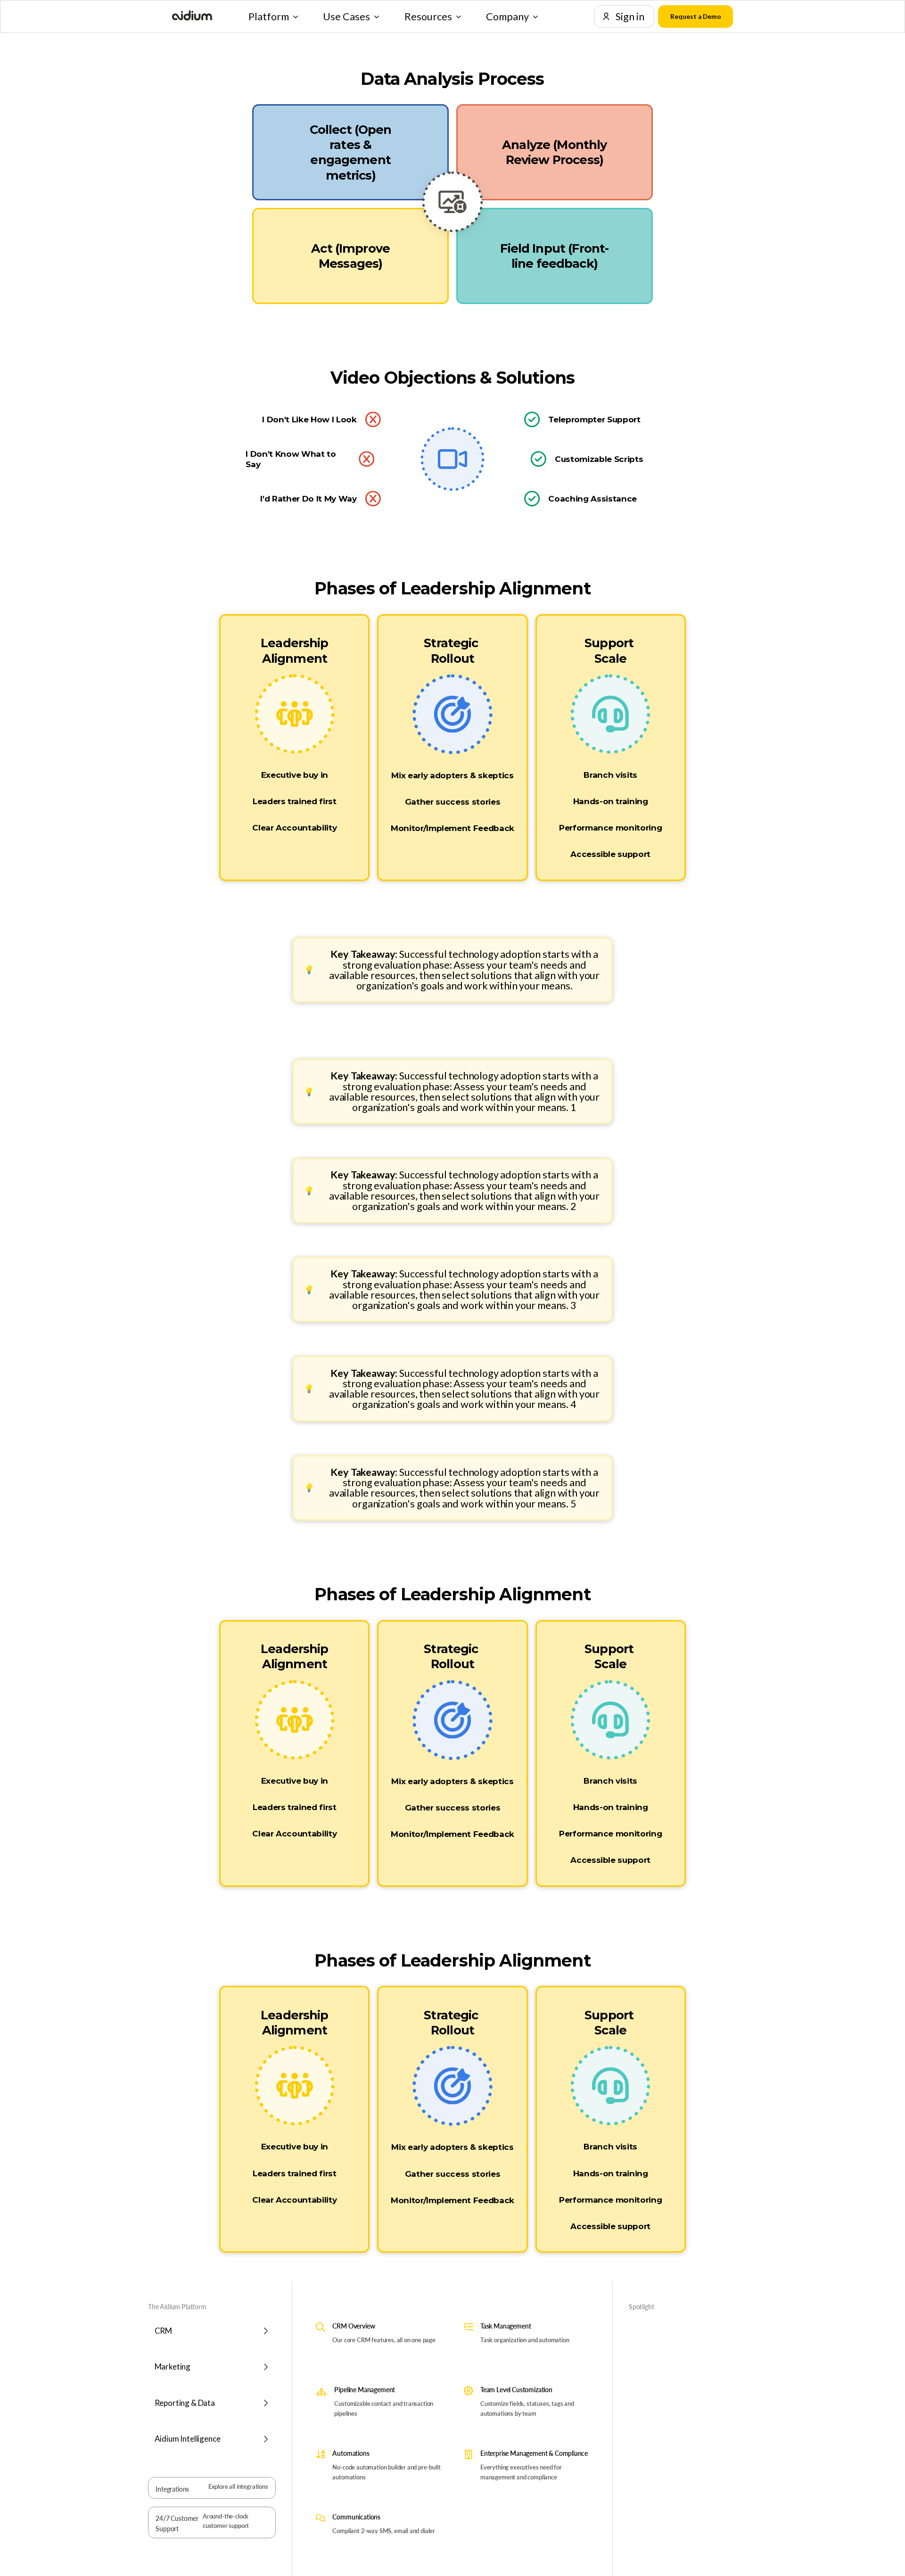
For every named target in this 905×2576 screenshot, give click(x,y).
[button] (273, 16)
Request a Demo (696, 16)
